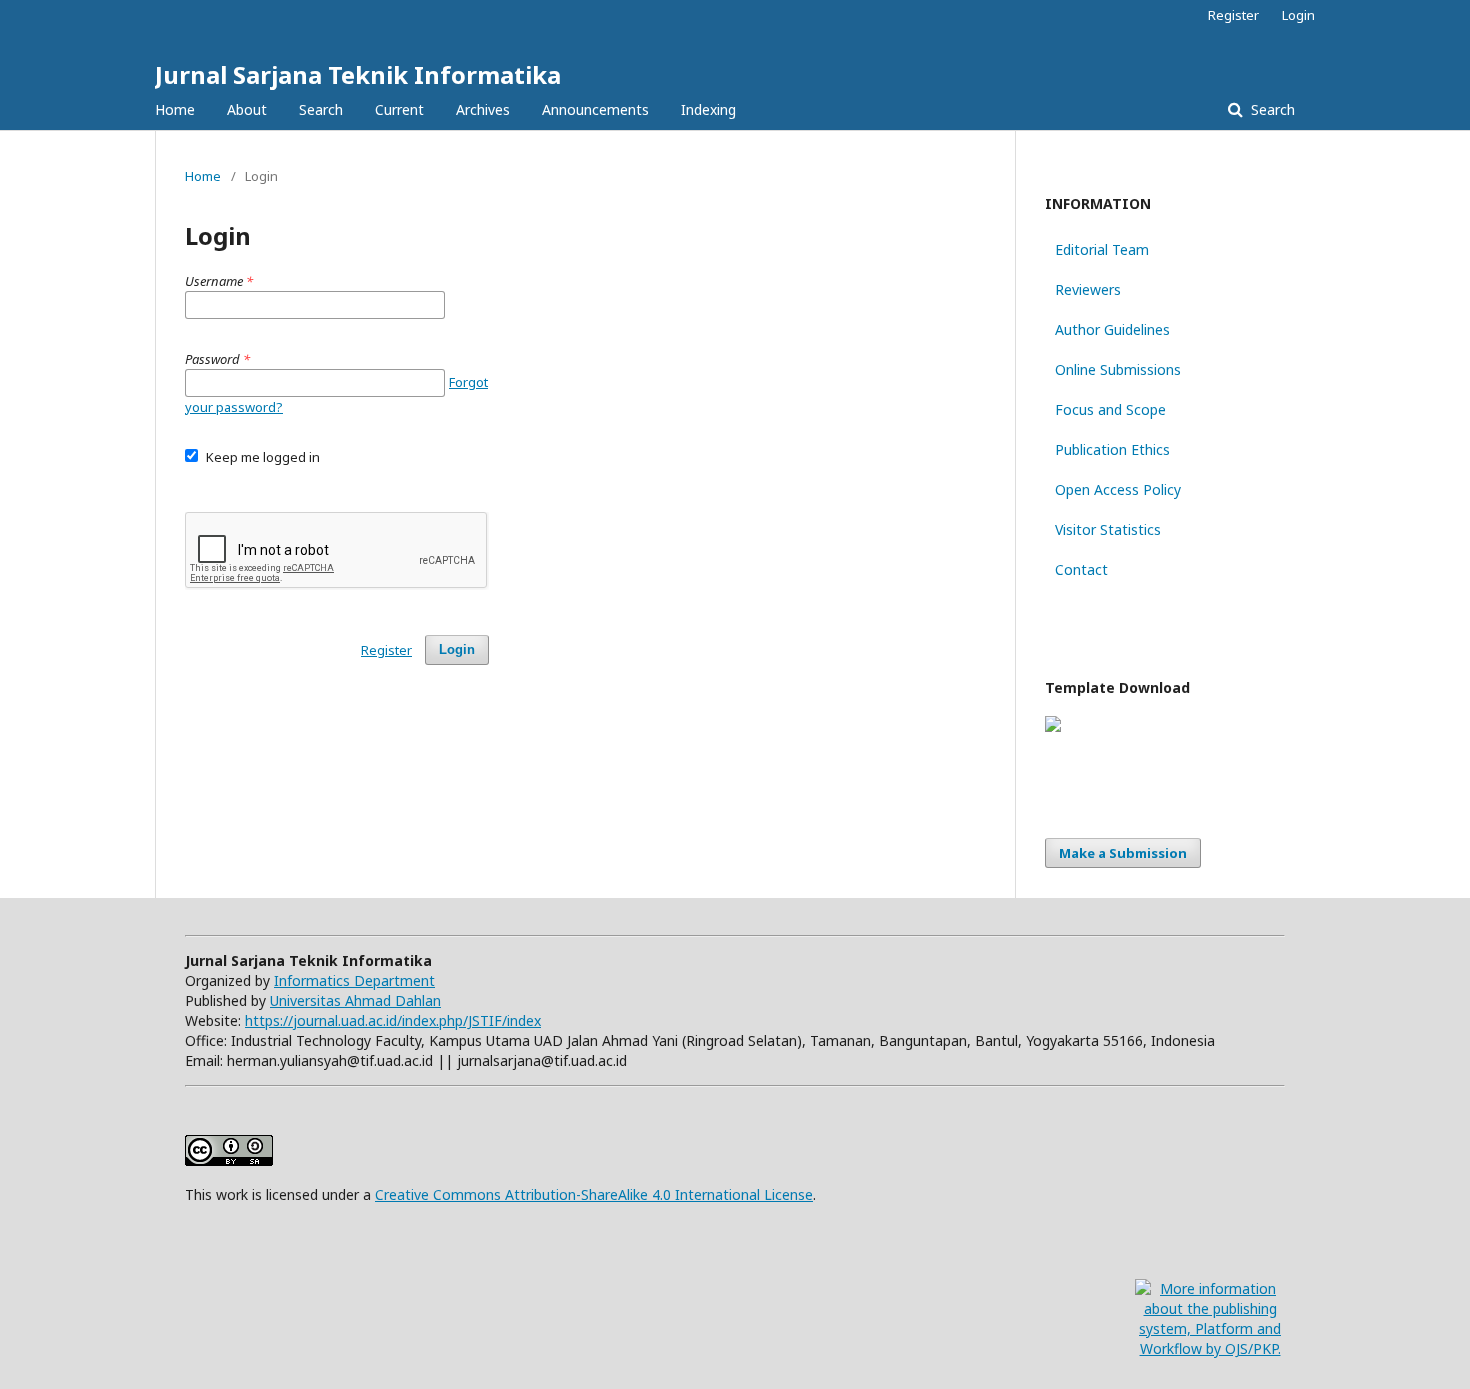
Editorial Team (1102, 249)
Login (1298, 15)
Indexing (708, 109)
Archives (483, 109)
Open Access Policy (1118, 489)
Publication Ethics (1112, 449)
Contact (1081, 569)
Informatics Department (354, 980)
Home (175, 109)
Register (1233, 15)
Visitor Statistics (1108, 529)
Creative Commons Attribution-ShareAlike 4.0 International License (594, 1194)
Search (321, 109)
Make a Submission (1123, 853)
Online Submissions (1118, 369)
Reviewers (1088, 289)
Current (399, 109)
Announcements (595, 109)
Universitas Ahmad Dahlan (355, 1000)
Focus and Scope (1110, 409)
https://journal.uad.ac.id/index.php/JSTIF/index (393, 1020)
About (247, 109)
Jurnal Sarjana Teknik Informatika (358, 74)
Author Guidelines (1112, 329)
